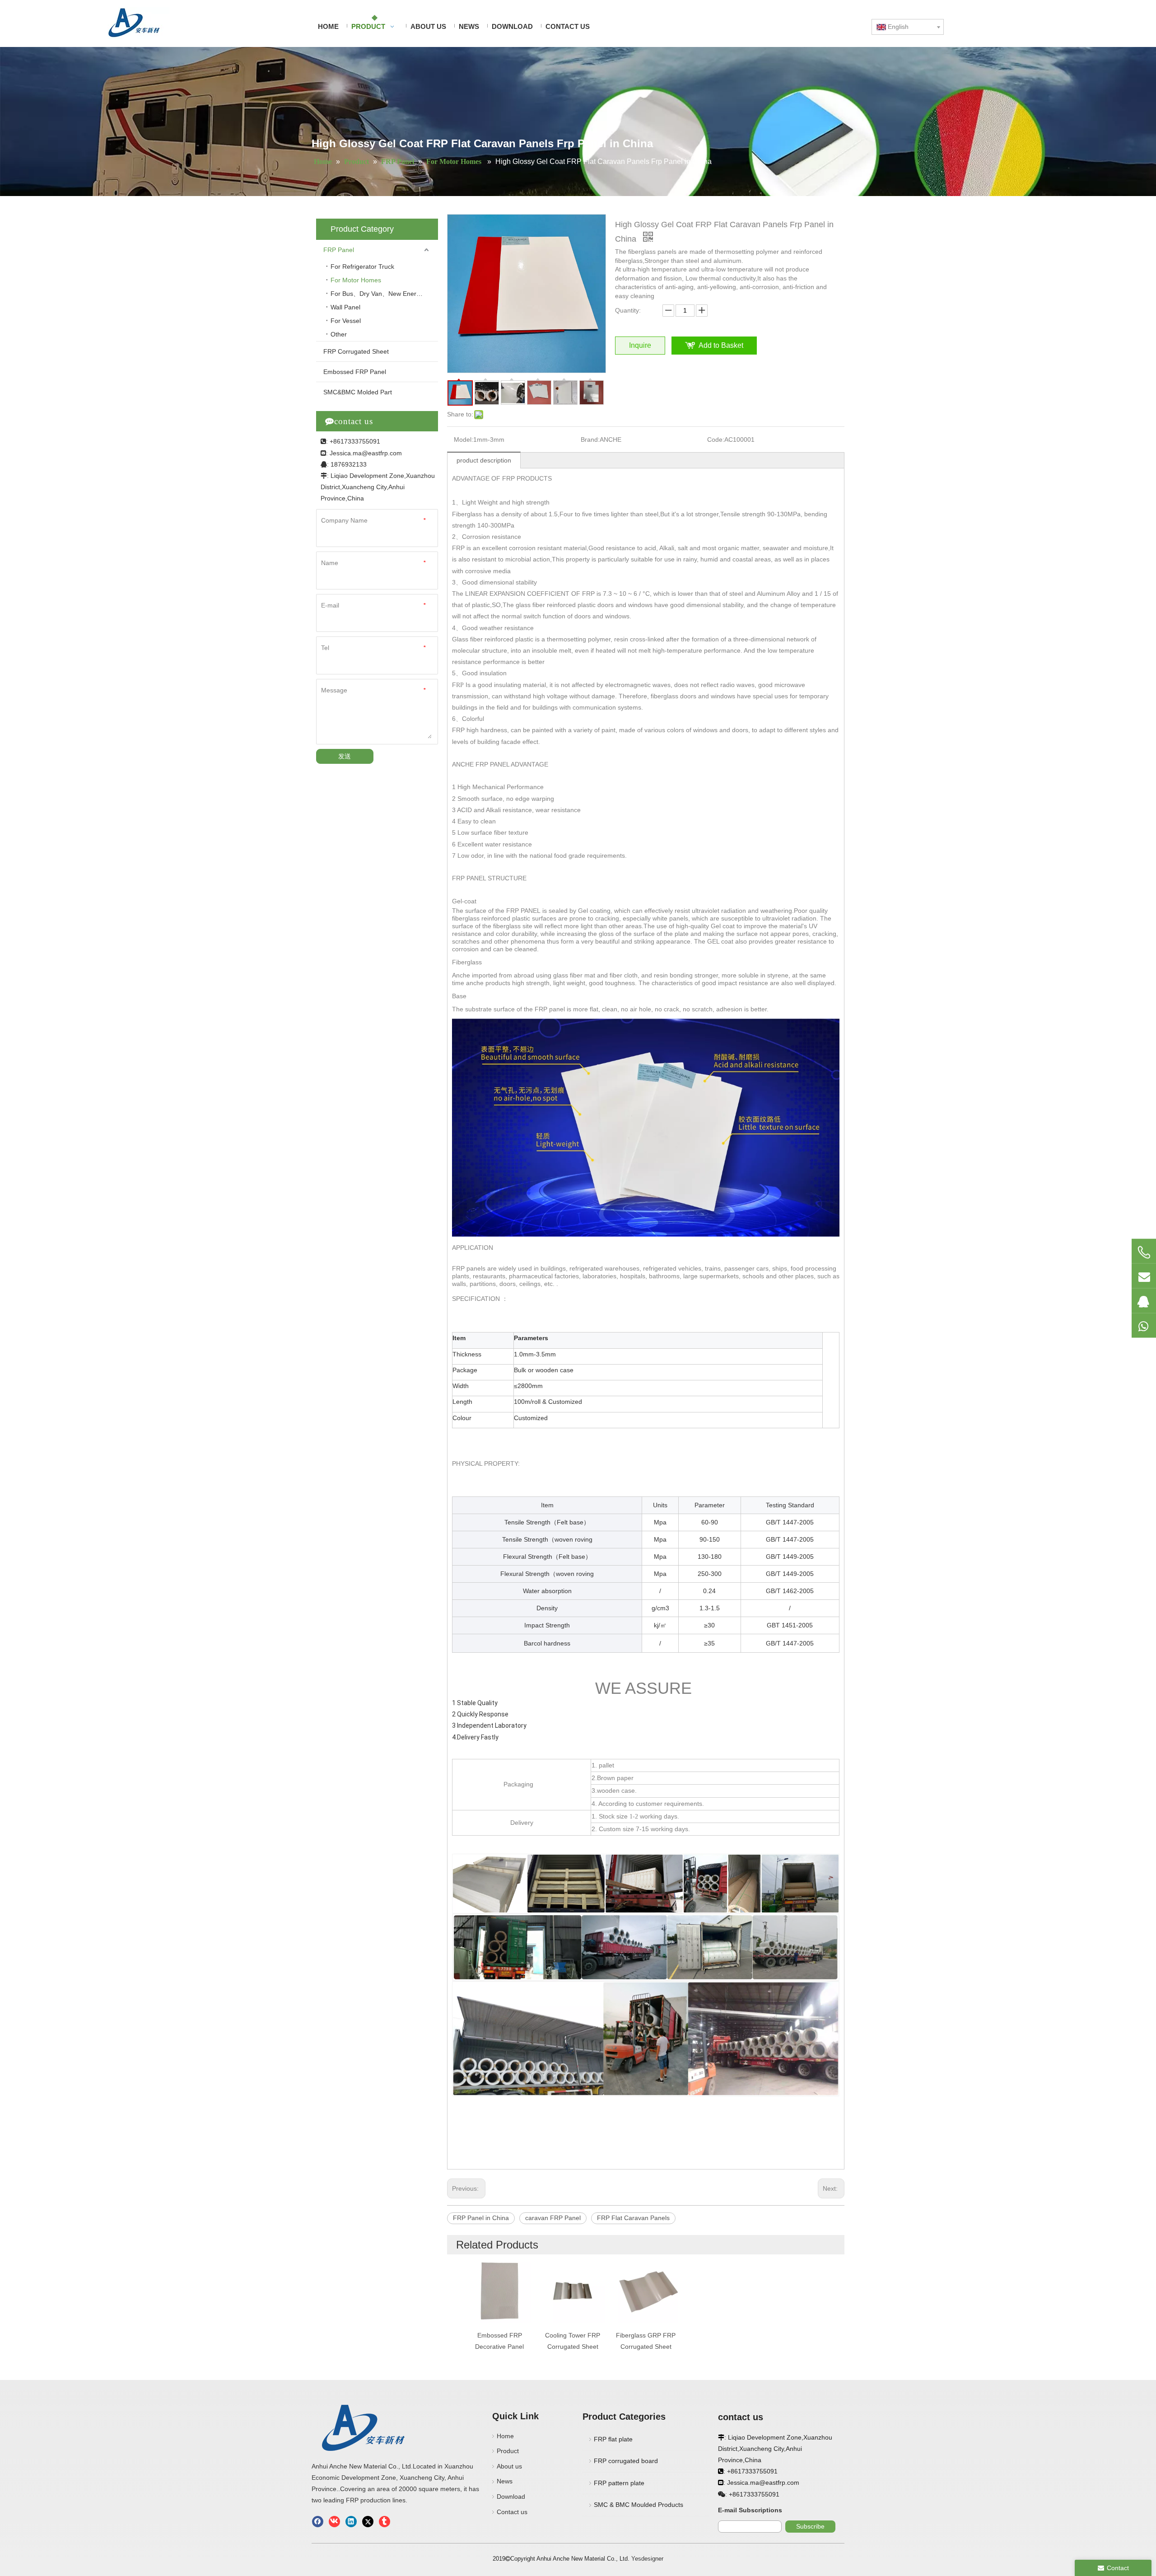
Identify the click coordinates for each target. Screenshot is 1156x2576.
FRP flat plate (613, 2439)
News (505, 2481)
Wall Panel (345, 307)
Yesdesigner (647, 2559)
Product (508, 2451)
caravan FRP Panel (553, 2218)
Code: (716, 439)
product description (484, 460)
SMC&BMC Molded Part (358, 392)
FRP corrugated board (626, 2461)
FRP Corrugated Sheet (356, 351)
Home (505, 2436)
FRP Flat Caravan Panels (633, 2218)
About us (509, 2466)
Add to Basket (721, 345)
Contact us (512, 2512)
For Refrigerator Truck (362, 266)
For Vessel (346, 321)
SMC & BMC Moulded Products (639, 2505)
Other (339, 334)
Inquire (640, 345)
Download (511, 2497)
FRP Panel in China (481, 2218)
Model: (464, 439)
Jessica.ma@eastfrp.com (366, 453)
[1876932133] (1144, 1300)
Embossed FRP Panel (355, 372)
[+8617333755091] (1144, 1252)
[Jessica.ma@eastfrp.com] (1144, 1276)
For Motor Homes (357, 280)
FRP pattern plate (619, 2483)
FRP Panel (339, 250)
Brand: (590, 439)
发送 (345, 756)
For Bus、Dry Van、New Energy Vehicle (384, 294)
